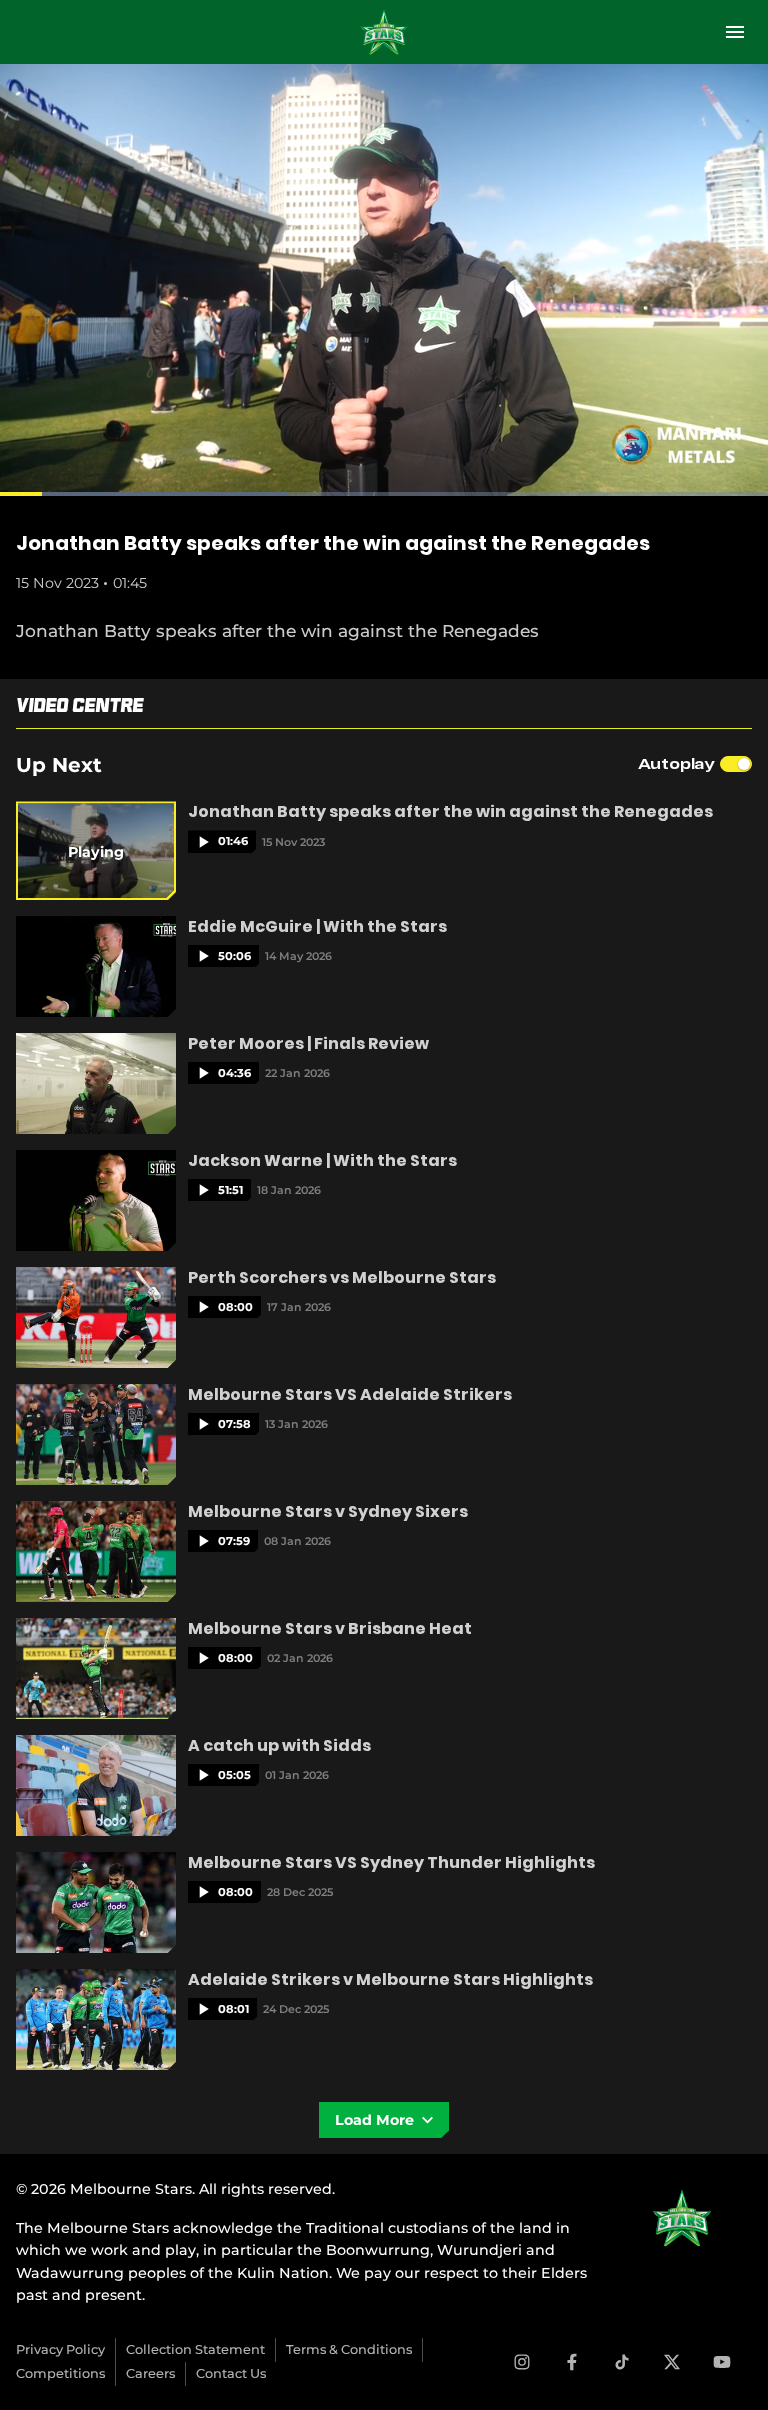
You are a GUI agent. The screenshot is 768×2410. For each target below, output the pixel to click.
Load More (375, 2120)
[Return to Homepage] (384, 32)
